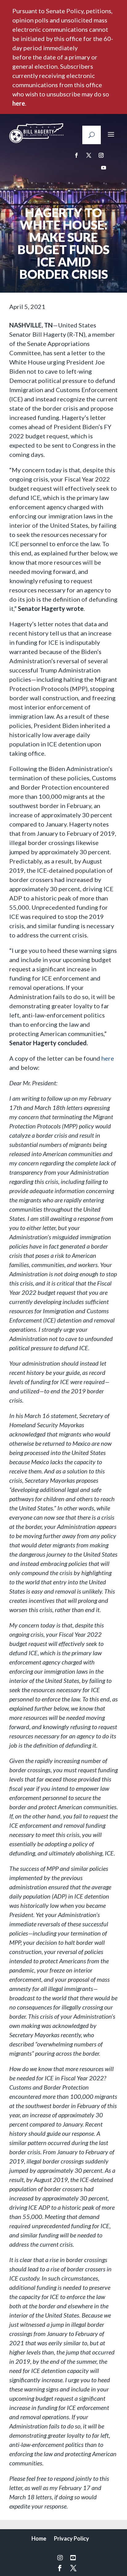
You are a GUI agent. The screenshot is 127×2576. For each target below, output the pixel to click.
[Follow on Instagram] (101, 155)
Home (39, 2538)
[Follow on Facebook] (76, 155)
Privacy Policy (72, 2538)
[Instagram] (60, 2558)
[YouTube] (73, 2558)
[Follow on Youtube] (104, 168)
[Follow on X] (89, 155)
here (19, 103)
